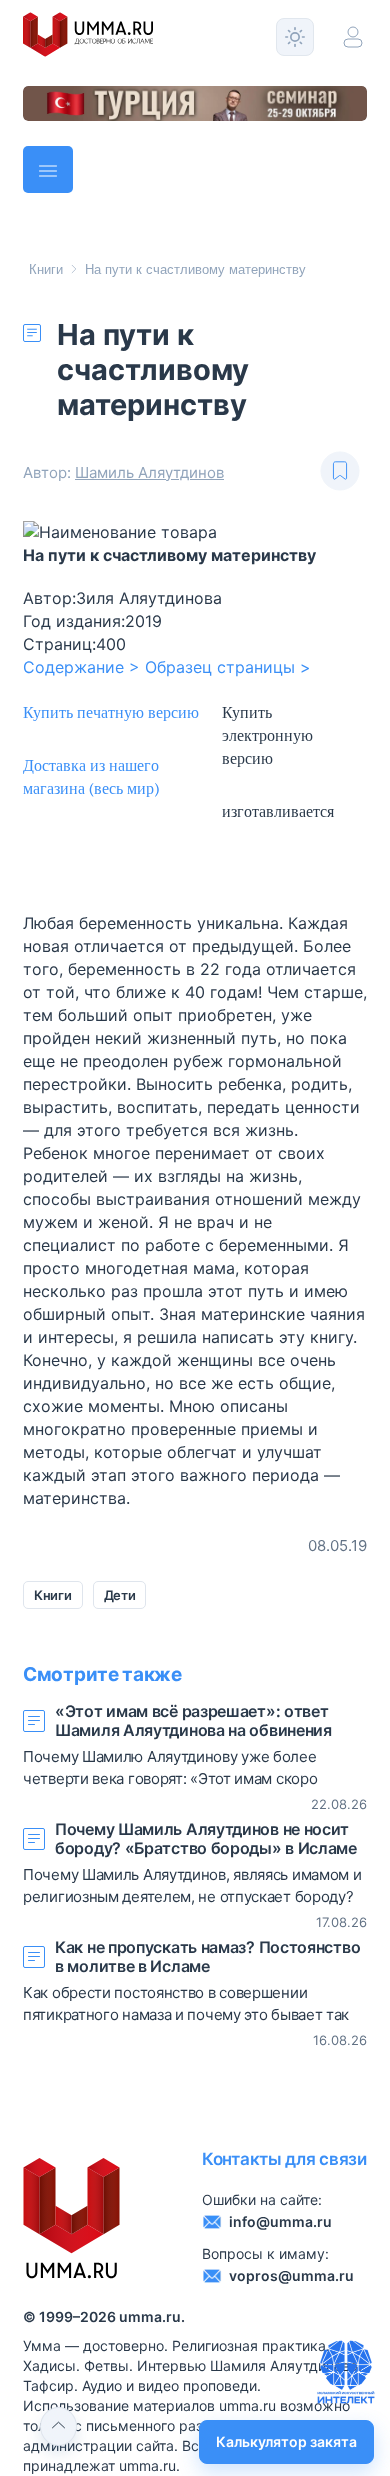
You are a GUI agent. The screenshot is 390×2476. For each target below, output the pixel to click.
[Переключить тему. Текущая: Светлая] (295, 37)
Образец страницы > (228, 667)
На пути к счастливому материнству (195, 269)
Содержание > (81, 667)
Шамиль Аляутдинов (149, 472)
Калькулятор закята (286, 2441)
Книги (46, 269)
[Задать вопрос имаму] (346, 2372)
